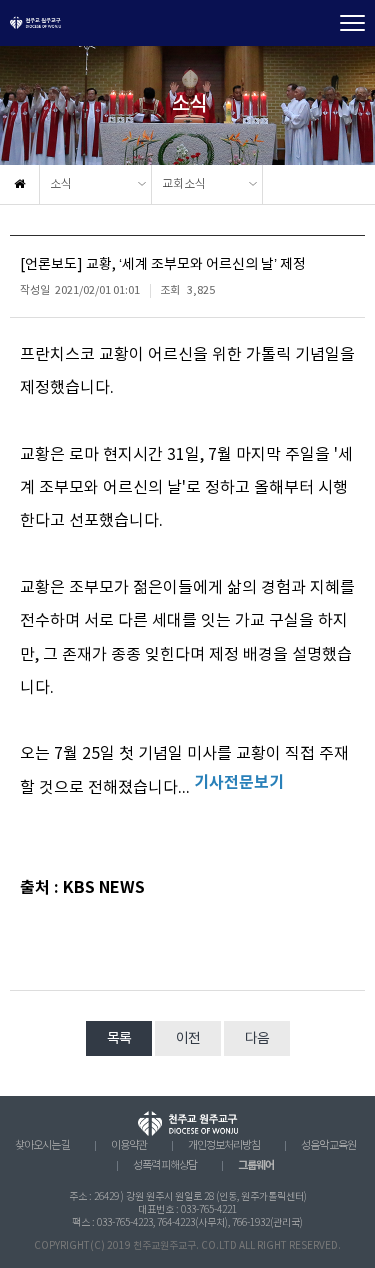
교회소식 (184, 184)
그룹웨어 (256, 1165)
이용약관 (129, 1146)
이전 (188, 1039)
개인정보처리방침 (224, 1146)
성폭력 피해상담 (165, 1166)
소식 (61, 184)
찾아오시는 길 (42, 1146)
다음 (257, 1039)
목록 (119, 1039)
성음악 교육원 (328, 1146)
